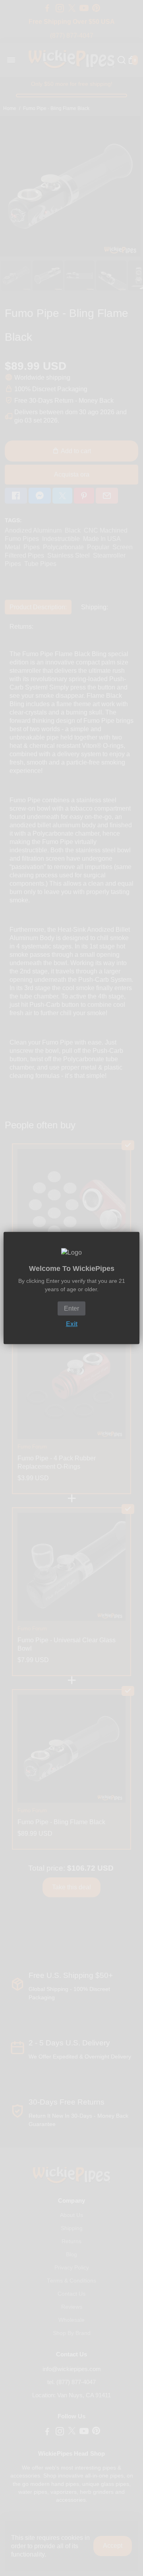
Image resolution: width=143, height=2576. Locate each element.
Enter (71, 1308)
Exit (72, 1324)
